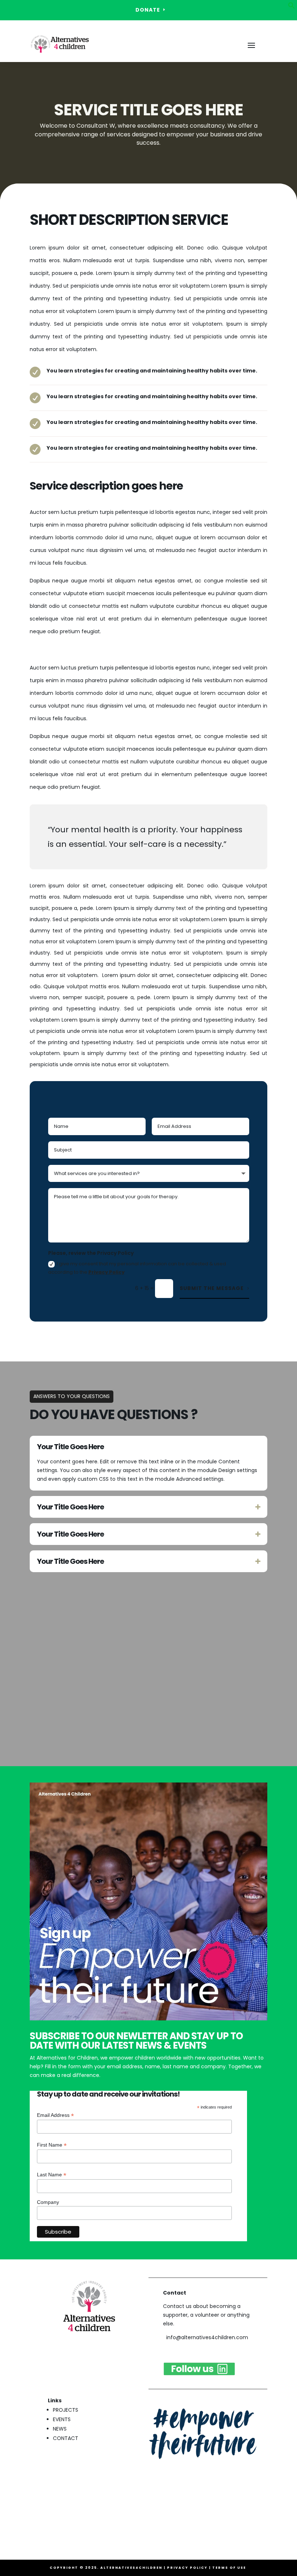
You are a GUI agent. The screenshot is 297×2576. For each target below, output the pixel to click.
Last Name (52, 2175)
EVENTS (62, 2419)
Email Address (55, 2115)
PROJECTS (66, 2410)
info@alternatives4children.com (207, 2337)
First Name (52, 2145)
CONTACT (66, 2438)
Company (48, 2202)
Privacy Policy (106, 1272)
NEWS (60, 2429)
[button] (292, 7)
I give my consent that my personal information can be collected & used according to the (137, 1268)
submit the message (212, 1288)
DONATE (148, 10)
